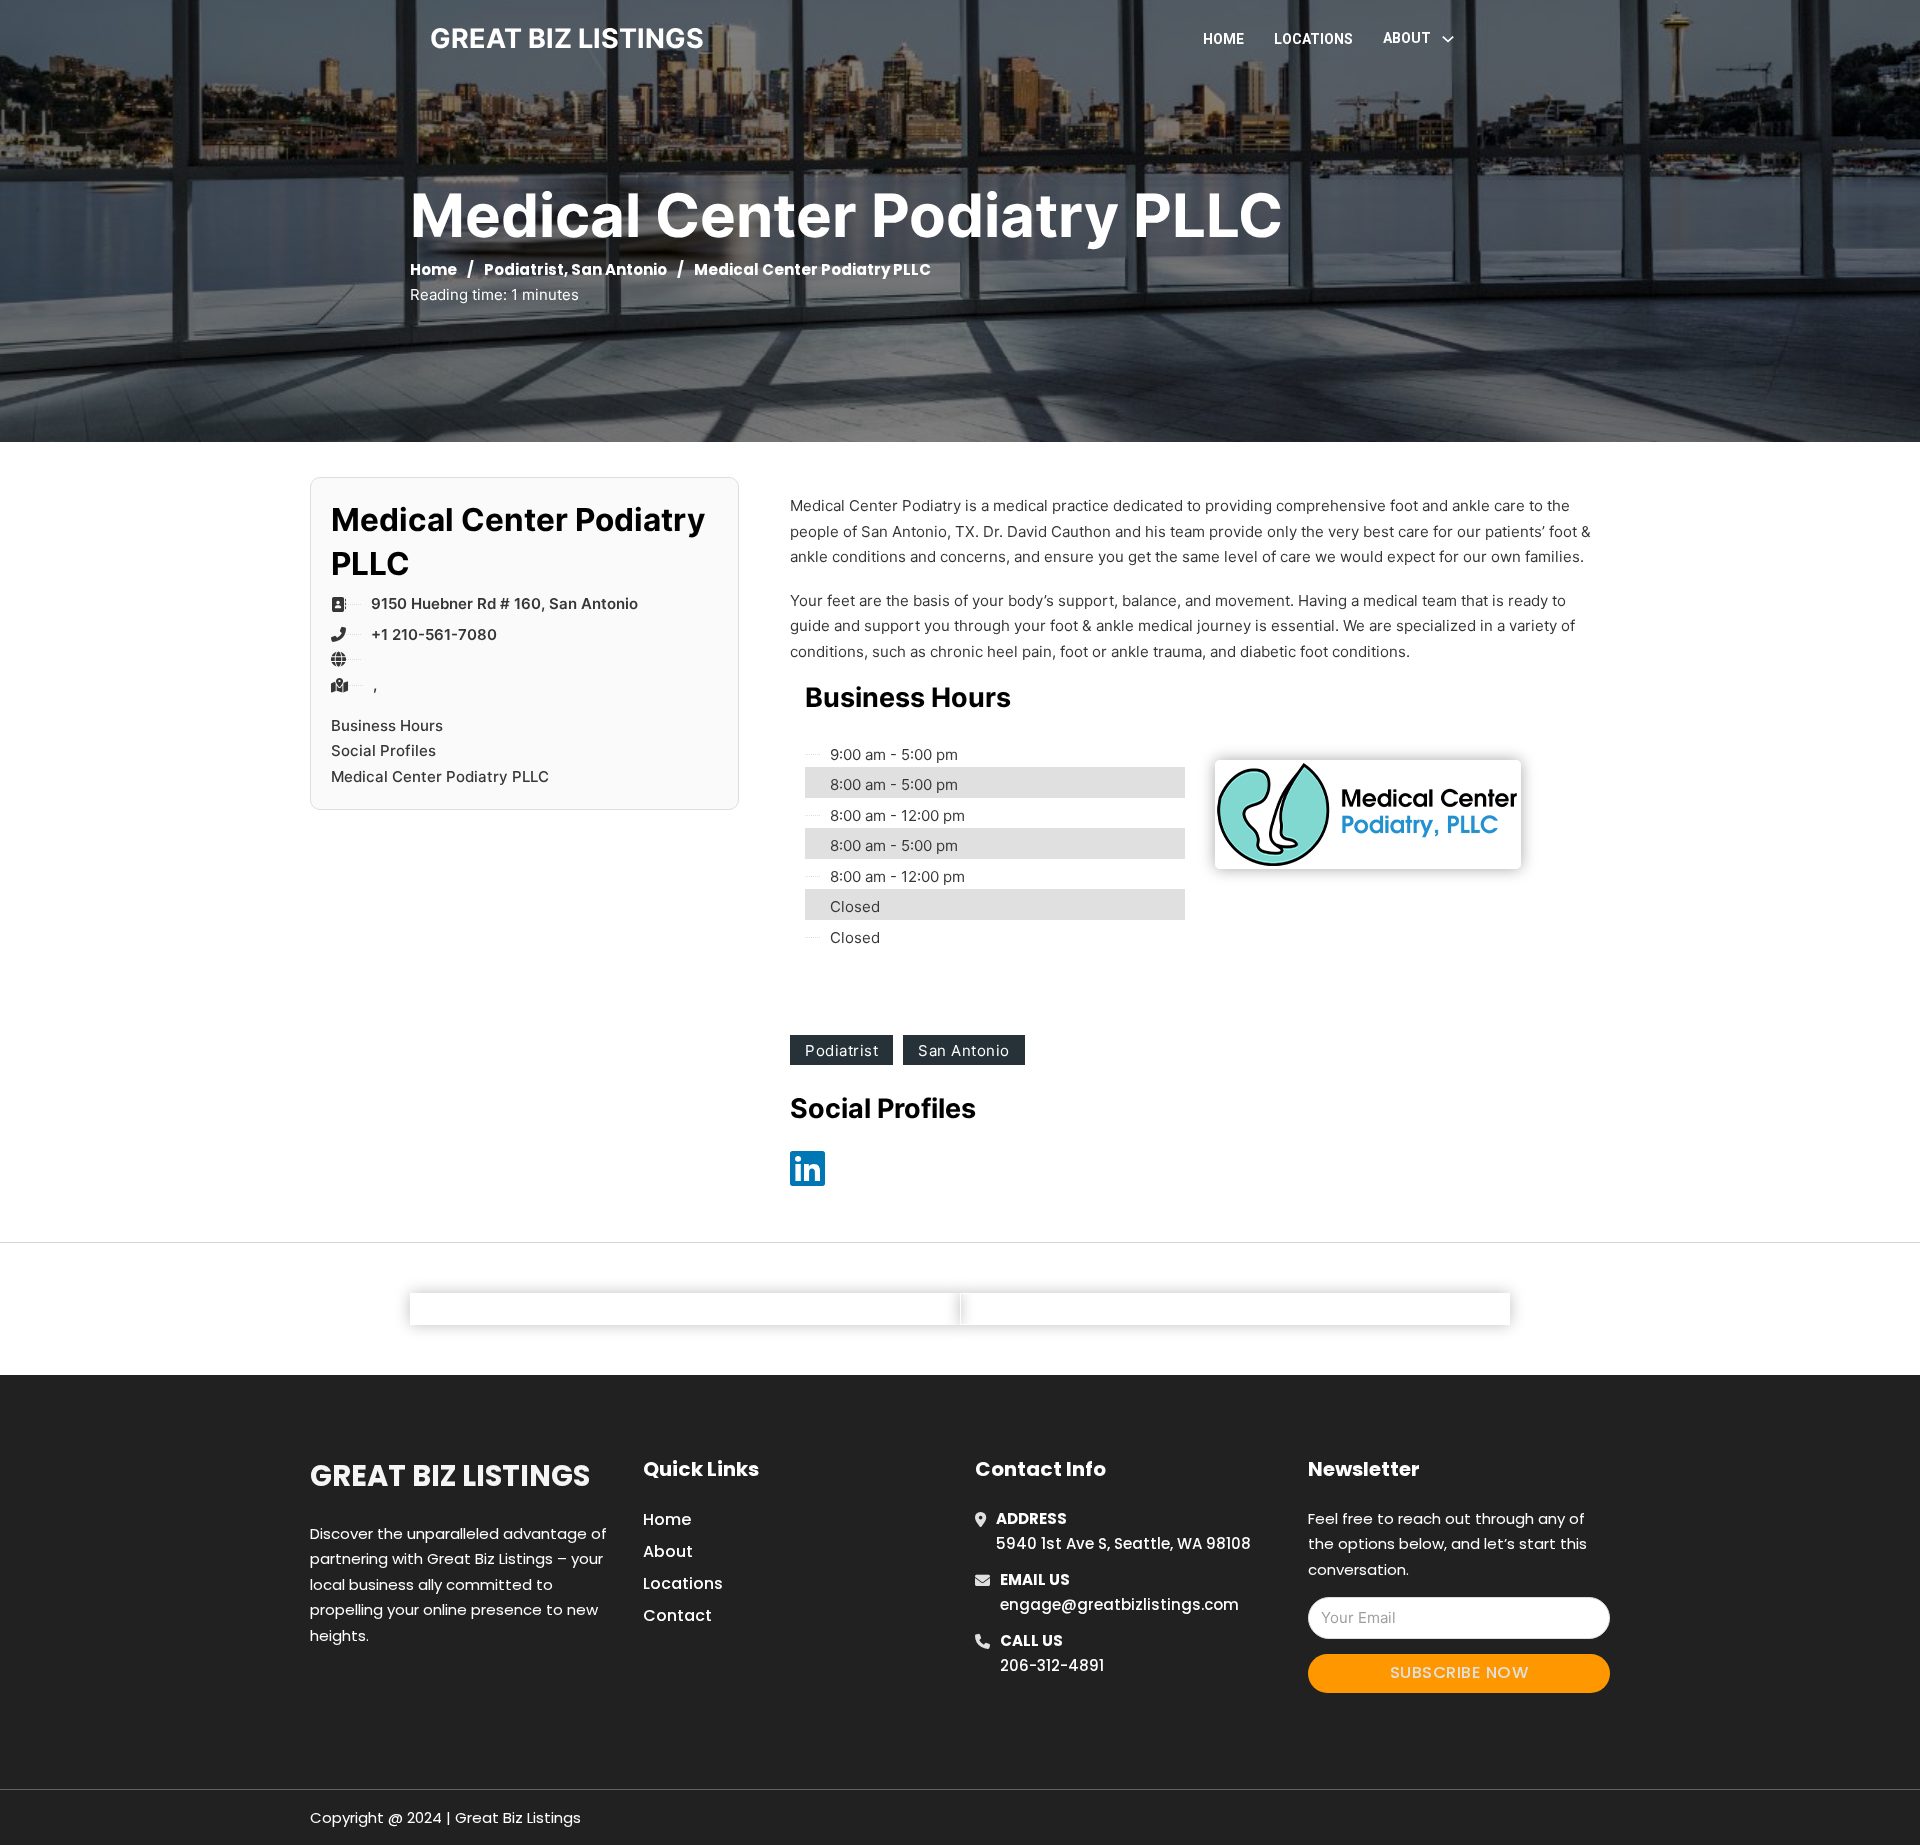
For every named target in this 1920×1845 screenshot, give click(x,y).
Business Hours (387, 725)
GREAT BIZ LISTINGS (567, 38)
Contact (677, 1615)
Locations (1313, 39)
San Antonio (619, 269)
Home (1223, 39)
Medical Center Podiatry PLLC (440, 776)
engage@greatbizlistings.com (1119, 1604)
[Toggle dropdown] (1448, 39)
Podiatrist (524, 269)
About (668, 1551)
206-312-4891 (1052, 1665)
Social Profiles (383, 750)
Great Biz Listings (450, 1476)
